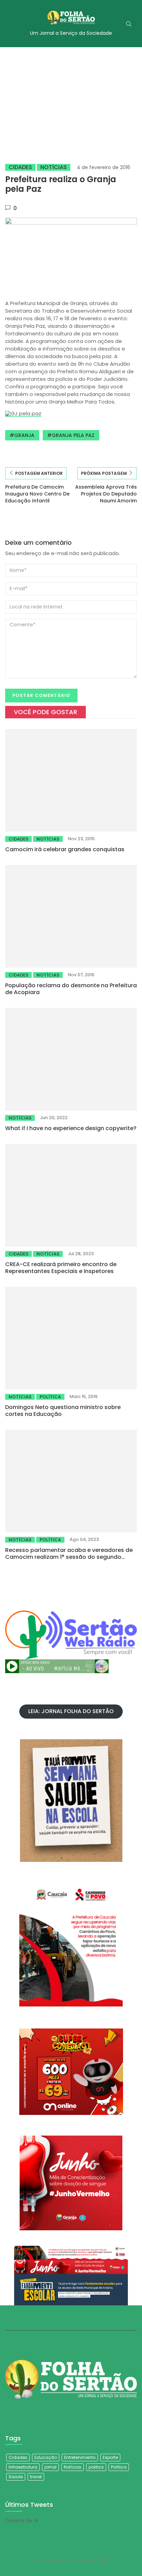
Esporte (110, 2457)
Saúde (16, 2477)
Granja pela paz (73, 435)
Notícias (54, 167)
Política (50, 1397)
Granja (24, 435)
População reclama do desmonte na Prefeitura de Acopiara (71, 989)
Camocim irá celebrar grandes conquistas (65, 849)
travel (36, 2477)
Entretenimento (80, 2457)
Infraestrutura (23, 2467)
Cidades (20, 167)
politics (96, 2467)
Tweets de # (22, 2520)
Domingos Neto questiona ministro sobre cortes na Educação (63, 1411)
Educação (46, 2457)
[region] (71, 100)
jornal (50, 2467)
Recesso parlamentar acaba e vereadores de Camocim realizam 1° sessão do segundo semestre (69, 1557)
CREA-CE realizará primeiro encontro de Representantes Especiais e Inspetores (61, 1268)
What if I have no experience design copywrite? (71, 1128)
